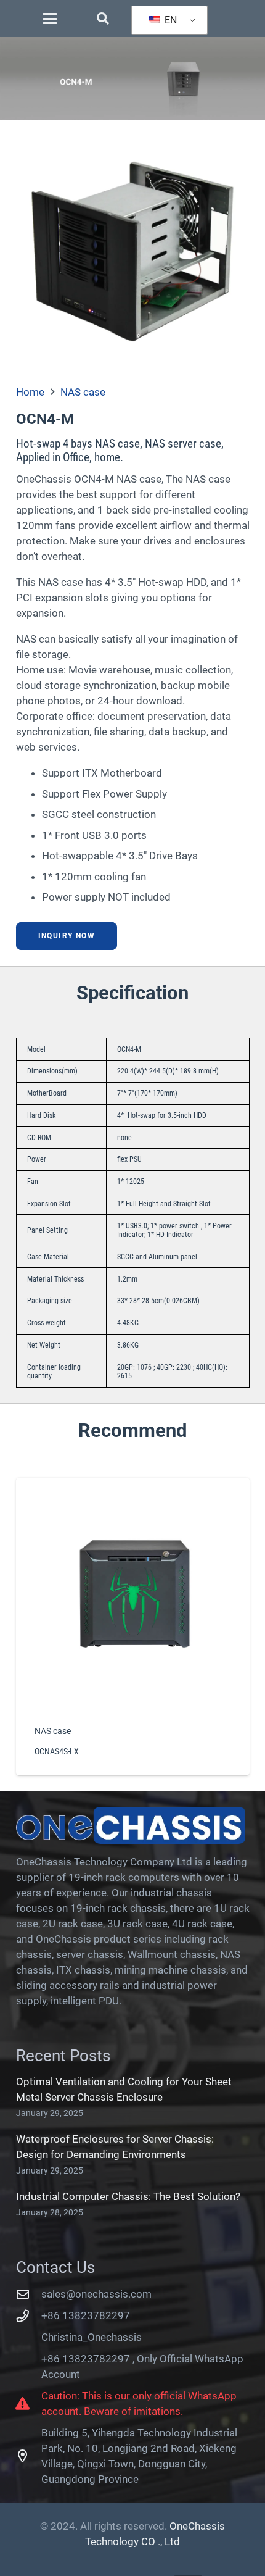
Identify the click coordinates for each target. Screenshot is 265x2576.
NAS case (83, 392)
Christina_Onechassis (92, 2337)
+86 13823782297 (86, 2315)
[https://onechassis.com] (133, 1825)
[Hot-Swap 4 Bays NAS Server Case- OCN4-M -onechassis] (133, 253)
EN (169, 20)
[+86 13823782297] (29, 2316)
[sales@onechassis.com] (29, 2295)
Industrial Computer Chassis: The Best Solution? (128, 2196)
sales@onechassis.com (96, 2294)
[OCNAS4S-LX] (133, 1626)
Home (30, 392)
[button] (50, 19)
